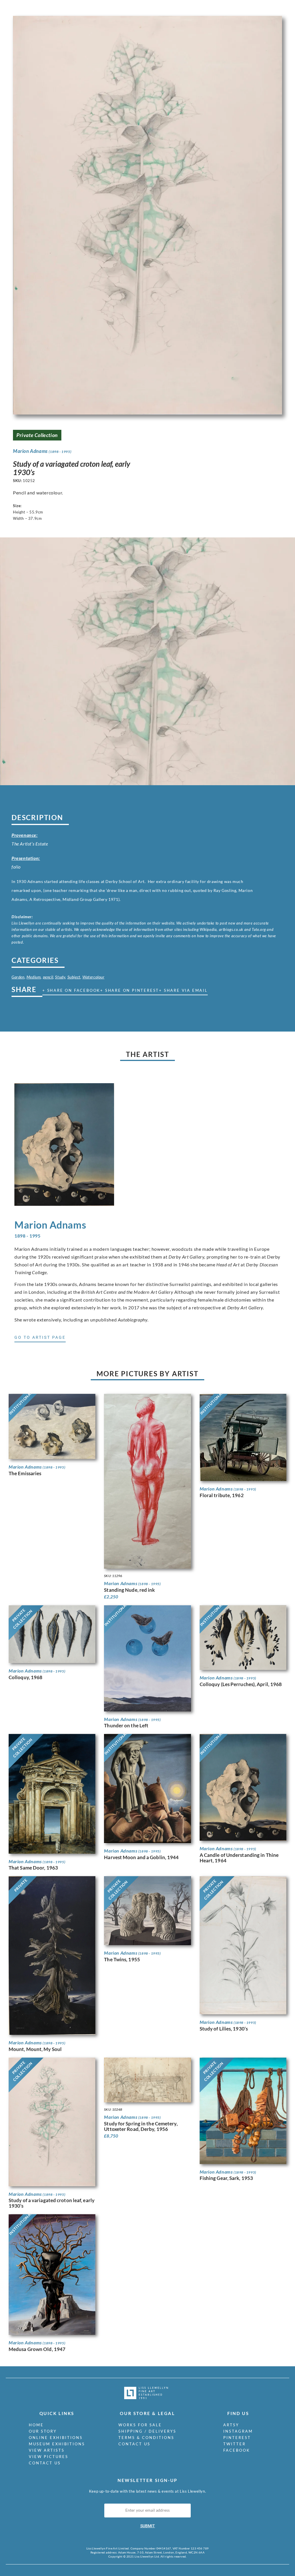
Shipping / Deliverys (147, 2431)
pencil (48, 977)
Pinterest (237, 2438)
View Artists (47, 2450)
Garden (18, 977)
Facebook (237, 2450)
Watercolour (93, 977)
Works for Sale (140, 2425)
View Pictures (49, 2457)
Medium (34, 977)
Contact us (45, 2463)
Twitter (235, 2444)
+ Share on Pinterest (130, 990)
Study (60, 977)
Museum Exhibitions (57, 2444)
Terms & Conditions (146, 2438)
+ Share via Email (183, 990)
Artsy (231, 2425)
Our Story (43, 2431)
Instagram (238, 2431)
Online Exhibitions (56, 2438)
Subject (74, 977)
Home (36, 2425)
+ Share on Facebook (71, 990)
